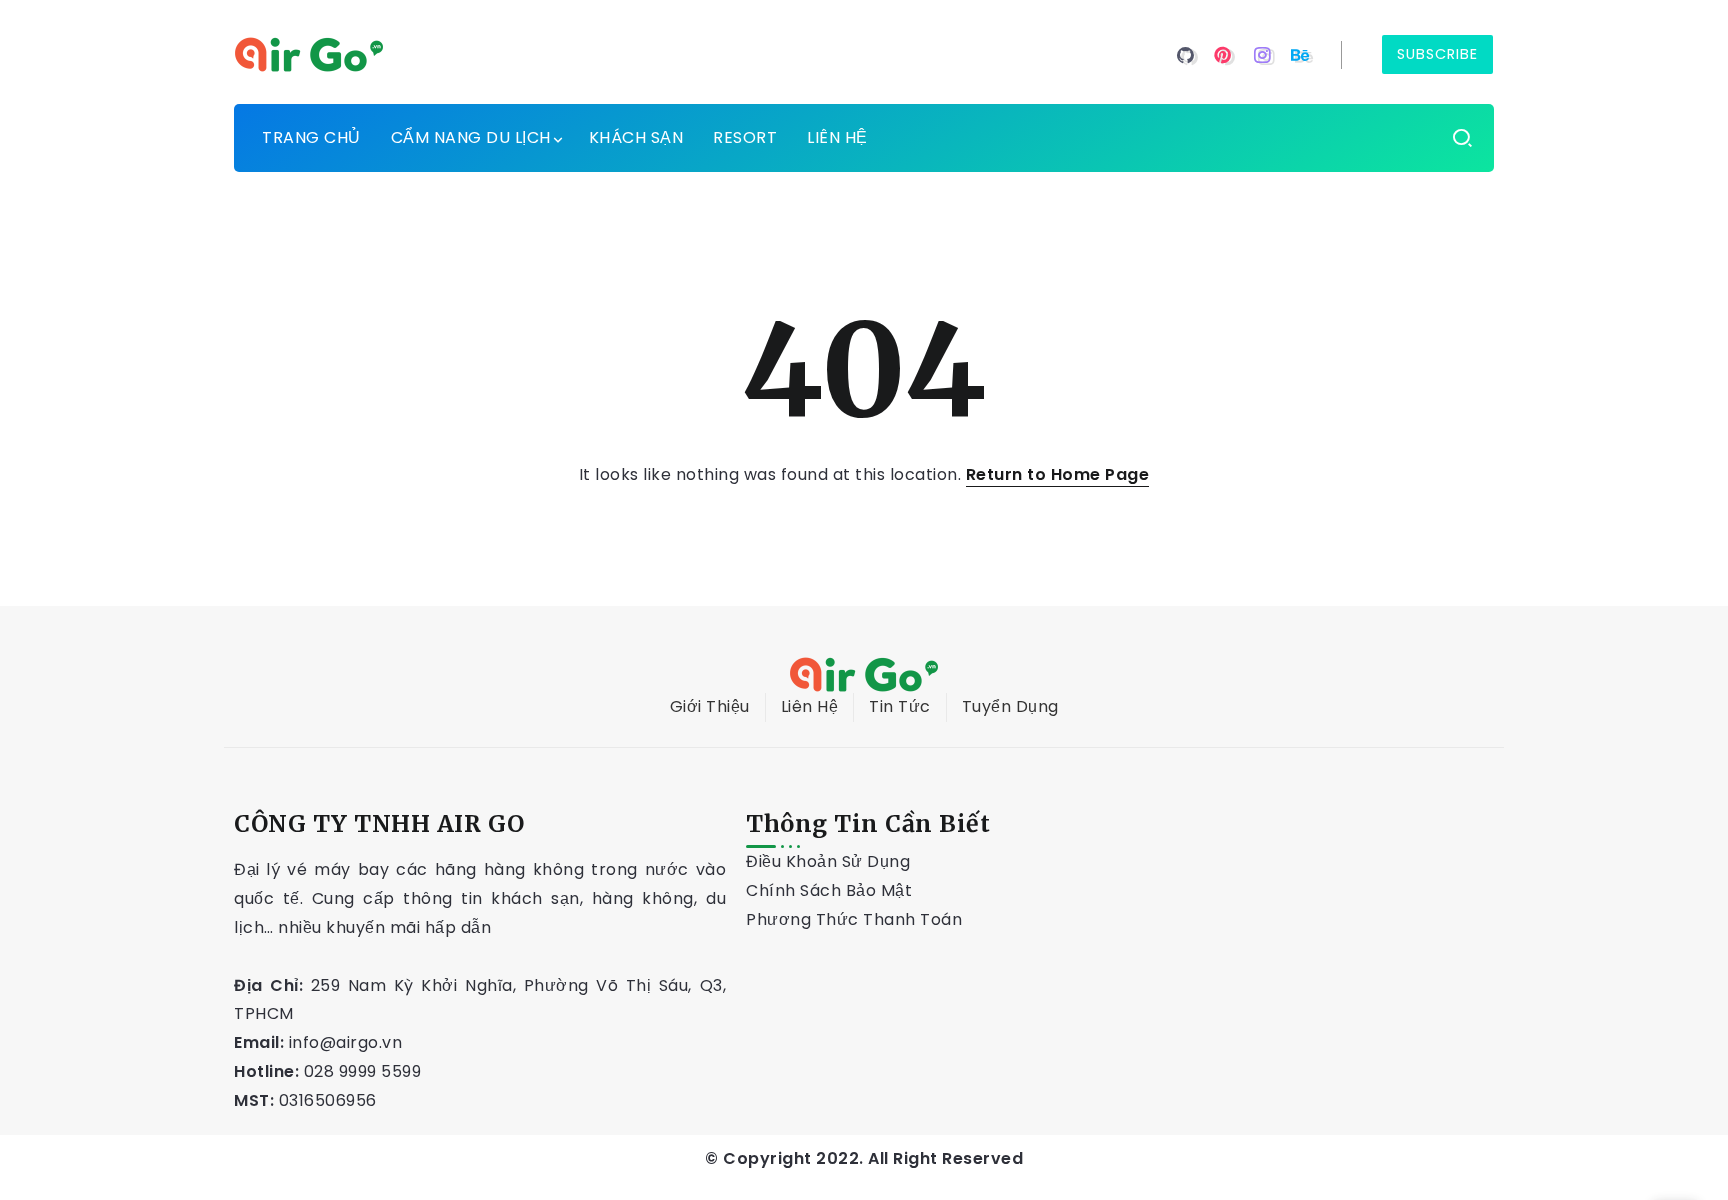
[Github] (1185, 55)
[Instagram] (1262, 55)
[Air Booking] (309, 53)
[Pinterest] (1223, 55)
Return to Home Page (1058, 474)
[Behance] (1300, 55)
